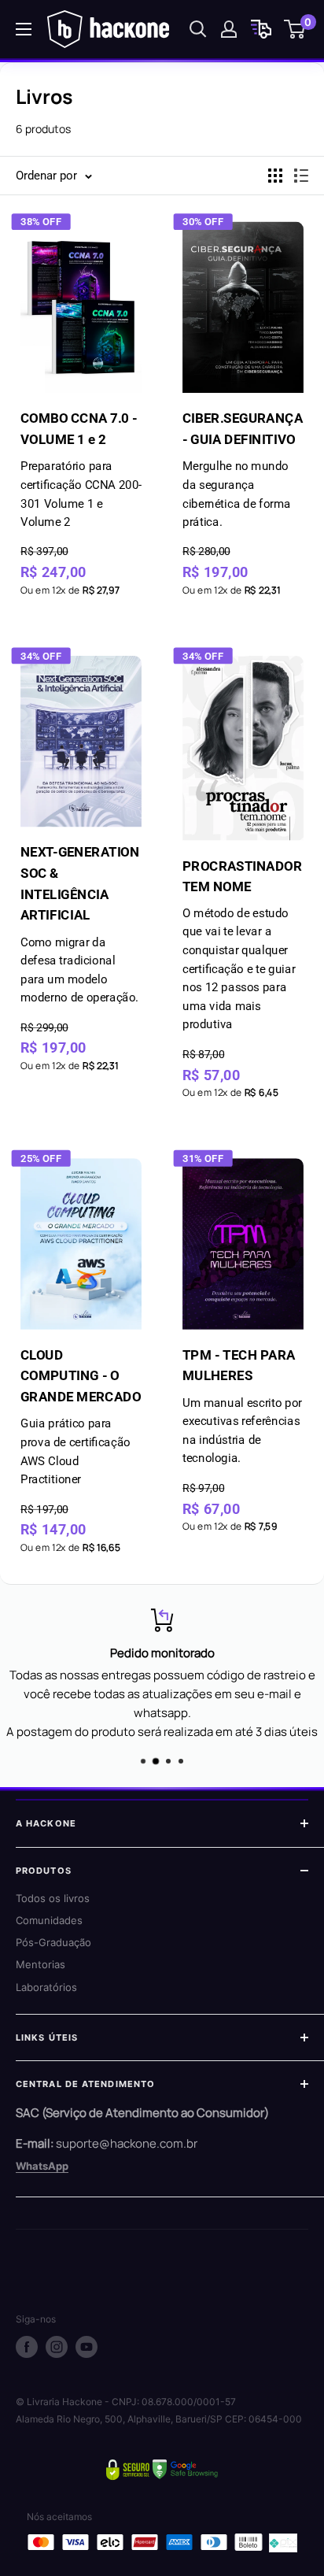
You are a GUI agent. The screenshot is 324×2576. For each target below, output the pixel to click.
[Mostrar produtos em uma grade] (275, 176)
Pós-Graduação (53, 1942)
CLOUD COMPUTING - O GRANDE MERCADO (81, 1417)
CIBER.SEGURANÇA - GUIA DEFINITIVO (243, 470)
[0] (295, 29)
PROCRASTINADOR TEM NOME (242, 944)
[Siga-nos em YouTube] (87, 2347)
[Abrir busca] (198, 29)
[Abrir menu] (24, 29)
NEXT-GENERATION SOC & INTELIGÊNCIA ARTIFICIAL (80, 925)
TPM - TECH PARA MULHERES (242, 1406)
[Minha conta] (229, 29)
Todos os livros (53, 1898)
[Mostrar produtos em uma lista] (301, 176)
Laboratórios (46, 1987)
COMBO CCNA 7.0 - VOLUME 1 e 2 (81, 470)
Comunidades (49, 1920)
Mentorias (40, 1964)
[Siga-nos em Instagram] (57, 2347)
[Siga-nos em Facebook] (27, 2347)
